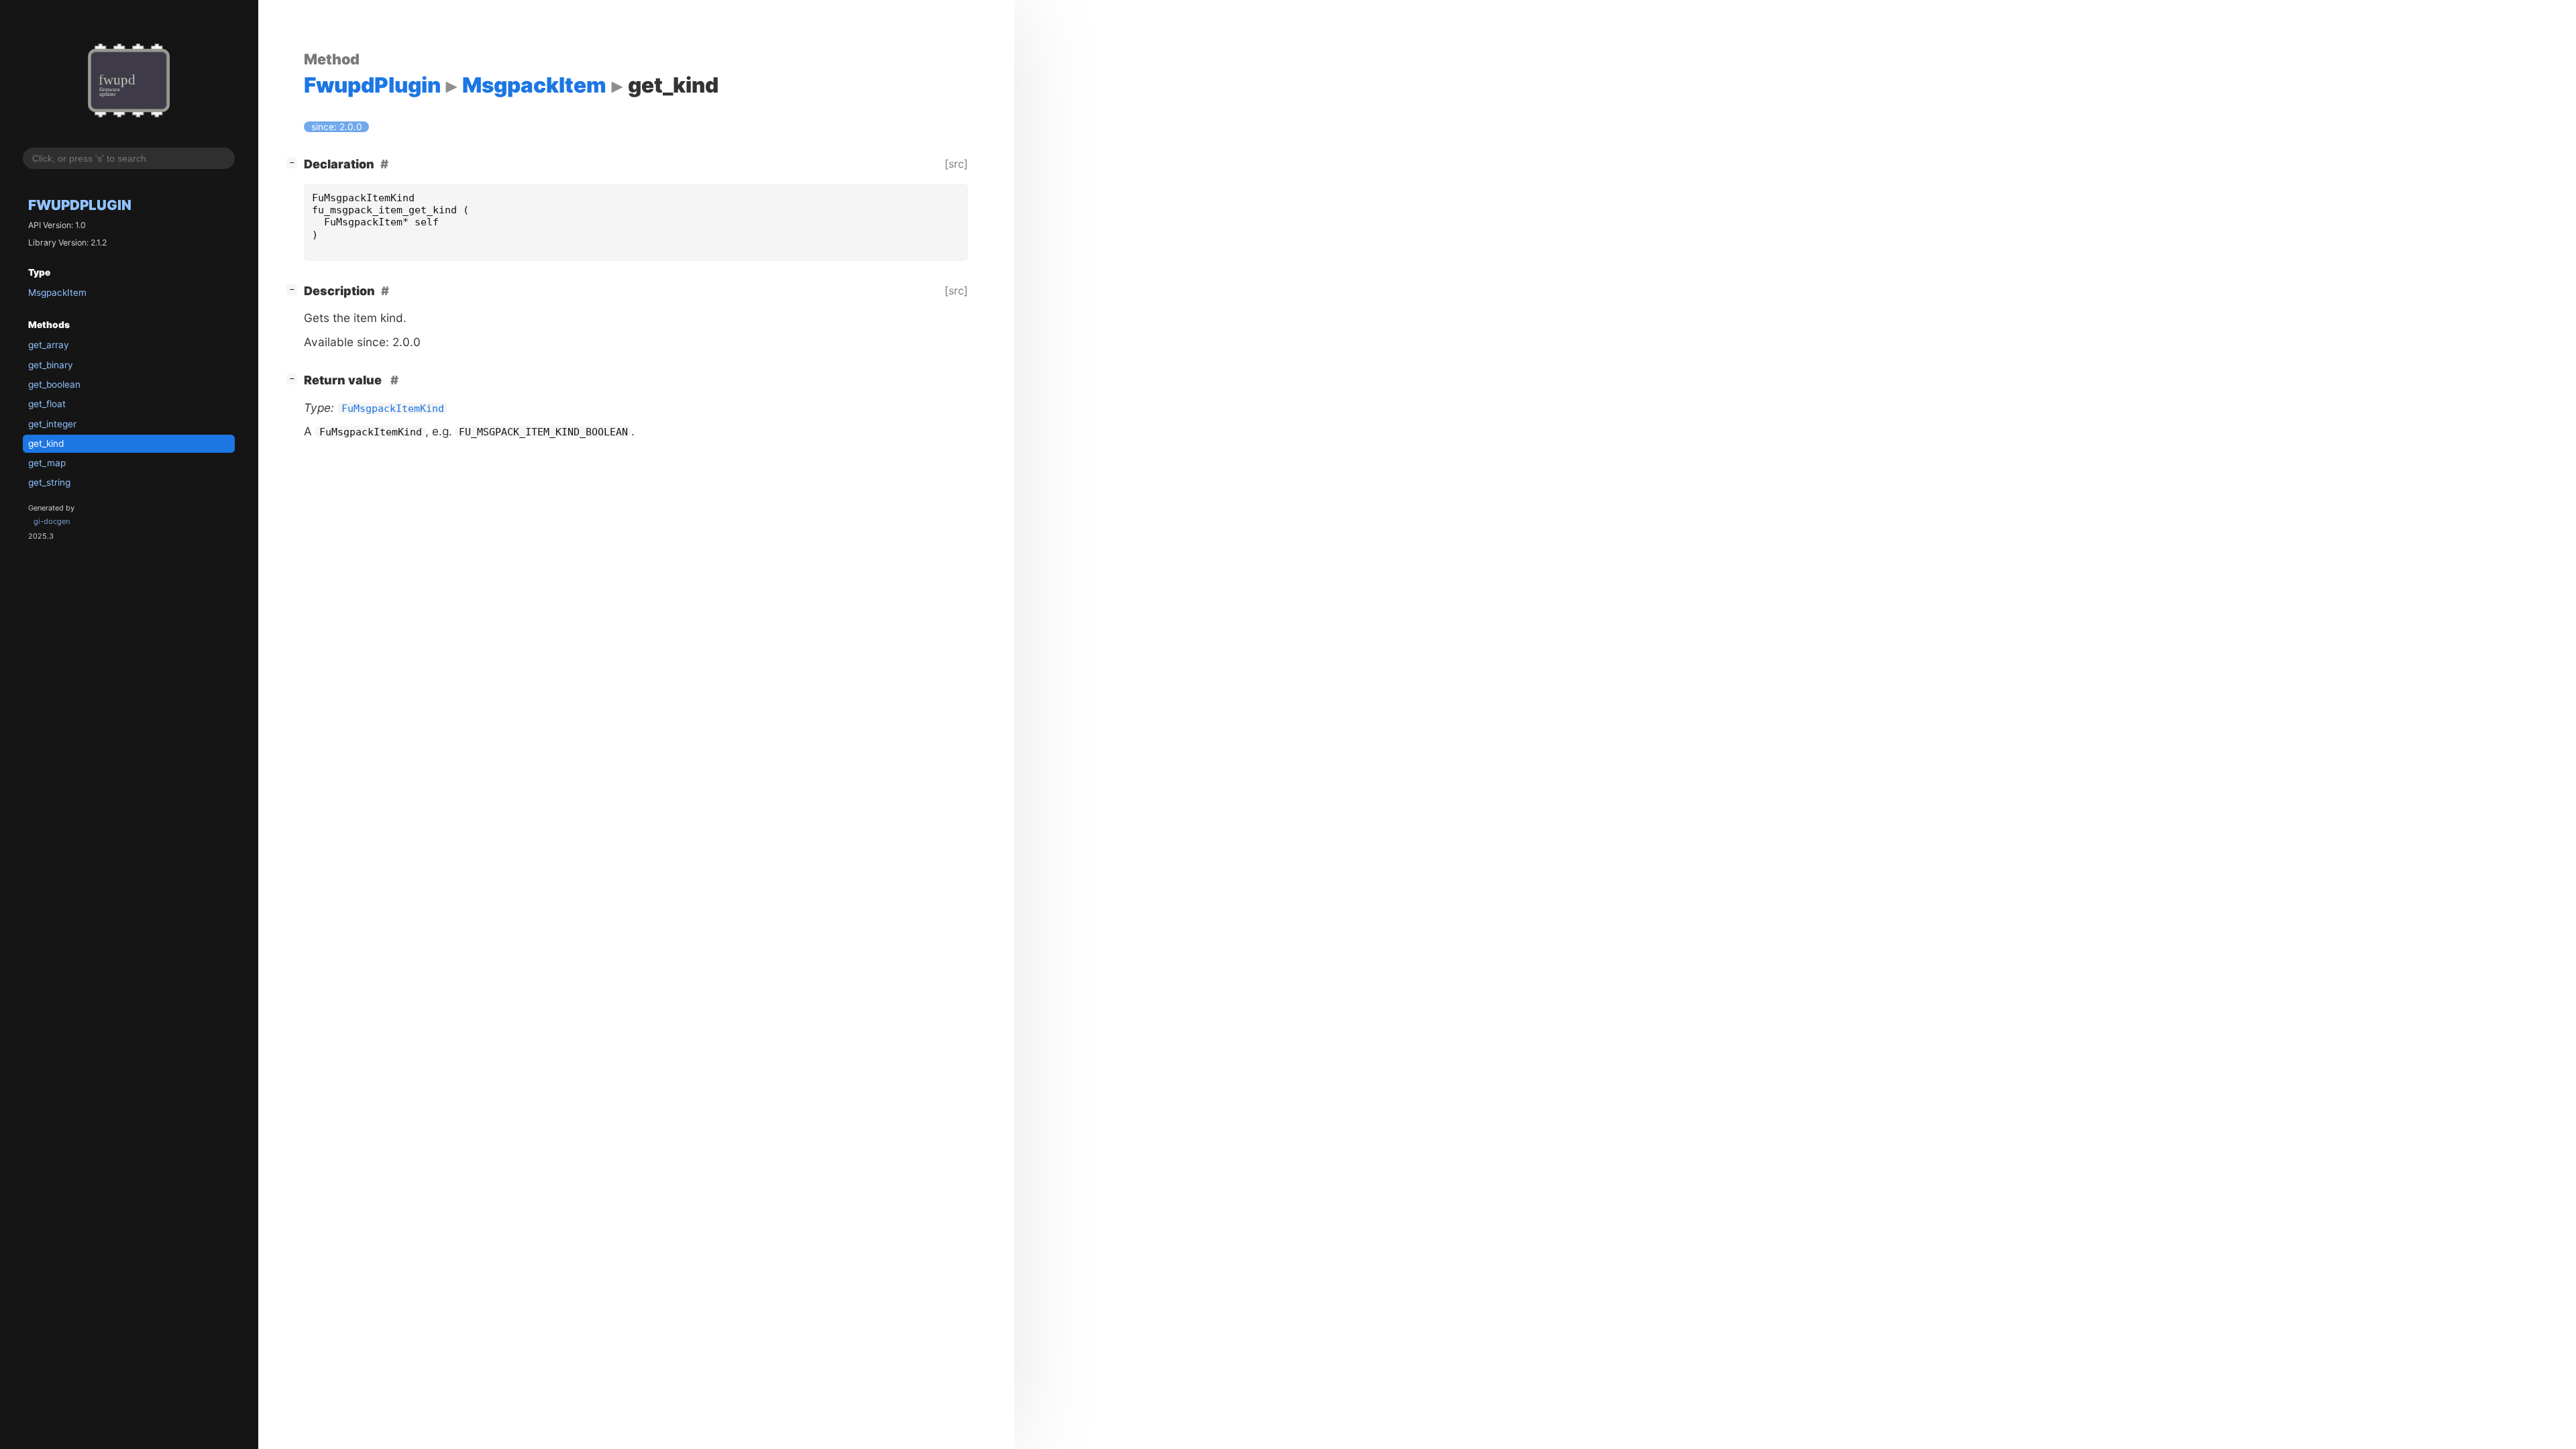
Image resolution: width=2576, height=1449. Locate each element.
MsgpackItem (57, 292)
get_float (47, 404)
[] (294, 162)
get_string (49, 482)
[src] (956, 164)
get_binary (51, 365)
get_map (47, 463)
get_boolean (54, 384)
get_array (49, 345)
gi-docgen (52, 521)
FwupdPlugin (80, 205)
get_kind (46, 443)
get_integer (52, 424)
